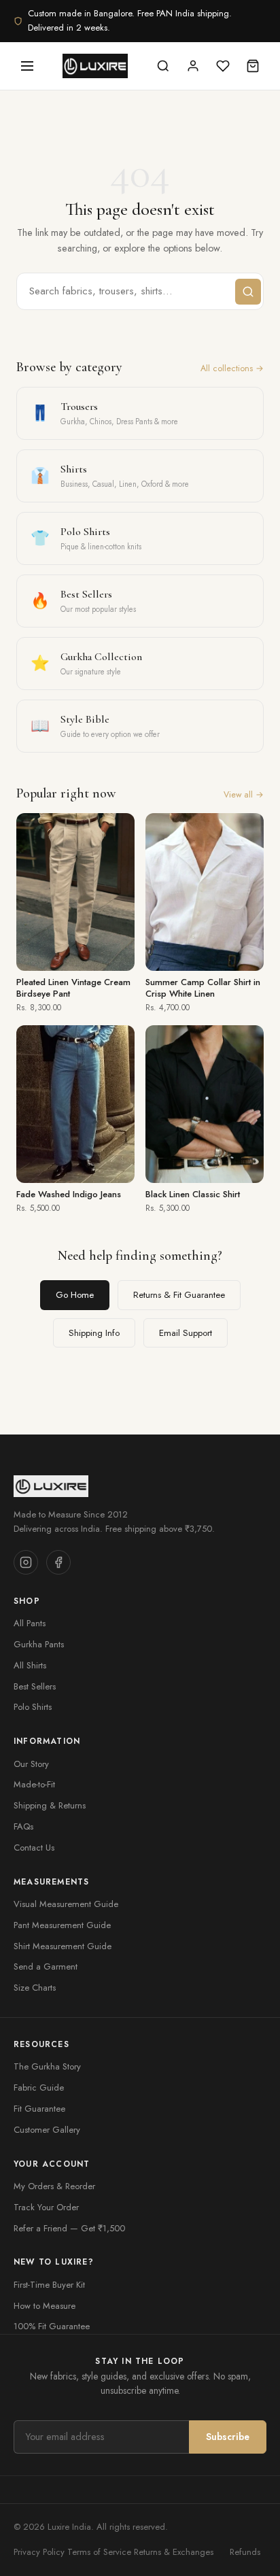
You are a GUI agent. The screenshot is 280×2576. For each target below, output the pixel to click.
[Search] (163, 66)
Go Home (75, 1295)
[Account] (193, 66)
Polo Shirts (33, 1707)
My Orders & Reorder (54, 2186)
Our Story (31, 1764)
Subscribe (228, 2437)
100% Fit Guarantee (52, 2326)
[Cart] (253, 66)
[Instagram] (26, 1562)
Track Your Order (46, 2207)
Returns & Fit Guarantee (179, 1295)
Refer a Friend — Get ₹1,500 (69, 2228)
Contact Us (34, 1848)
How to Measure (45, 2306)
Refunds (245, 2552)
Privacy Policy (39, 2552)
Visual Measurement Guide (66, 1904)
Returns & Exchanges (174, 2552)
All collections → (232, 368)
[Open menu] (27, 66)
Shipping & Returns (50, 1805)
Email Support (186, 1333)
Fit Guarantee (39, 2109)
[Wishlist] (223, 66)
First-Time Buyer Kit (49, 2285)
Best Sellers (35, 1686)
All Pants (30, 1623)
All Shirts (30, 1665)
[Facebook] (58, 1562)
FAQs (23, 1826)
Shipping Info (94, 1333)
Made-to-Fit (34, 1784)
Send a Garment (46, 1967)
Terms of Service (99, 2552)
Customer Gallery (47, 2130)
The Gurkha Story (47, 2066)
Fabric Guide (39, 2088)
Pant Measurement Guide (62, 1925)
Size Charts (35, 1988)
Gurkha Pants (39, 1644)
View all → (244, 795)
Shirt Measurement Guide (63, 1946)
